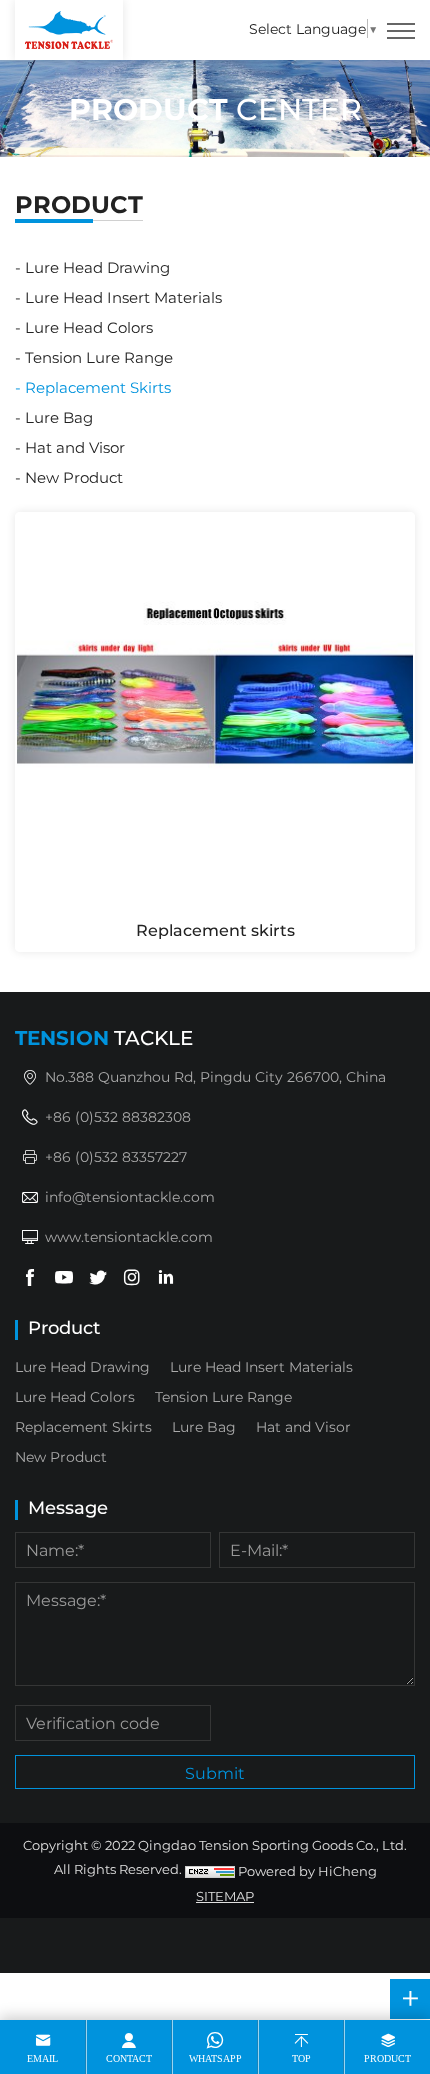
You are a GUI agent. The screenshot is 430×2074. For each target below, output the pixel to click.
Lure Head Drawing (97, 267)
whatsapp (215, 2058)
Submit (215, 1772)
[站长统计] (210, 1871)
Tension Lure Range (99, 357)
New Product (74, 477)
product (387, 2058)
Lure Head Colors (89, 327)
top (301, 2058)
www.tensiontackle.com (129, 1236)
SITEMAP (225, 1895)
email (42, 2058)
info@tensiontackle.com (130, 1196)
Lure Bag (59, 417)
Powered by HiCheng (307, 1870)
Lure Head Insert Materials (123, 297)
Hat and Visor (75, 447)
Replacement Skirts (98, 387)
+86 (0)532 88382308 (118, 1116)
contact (129, 2058)
